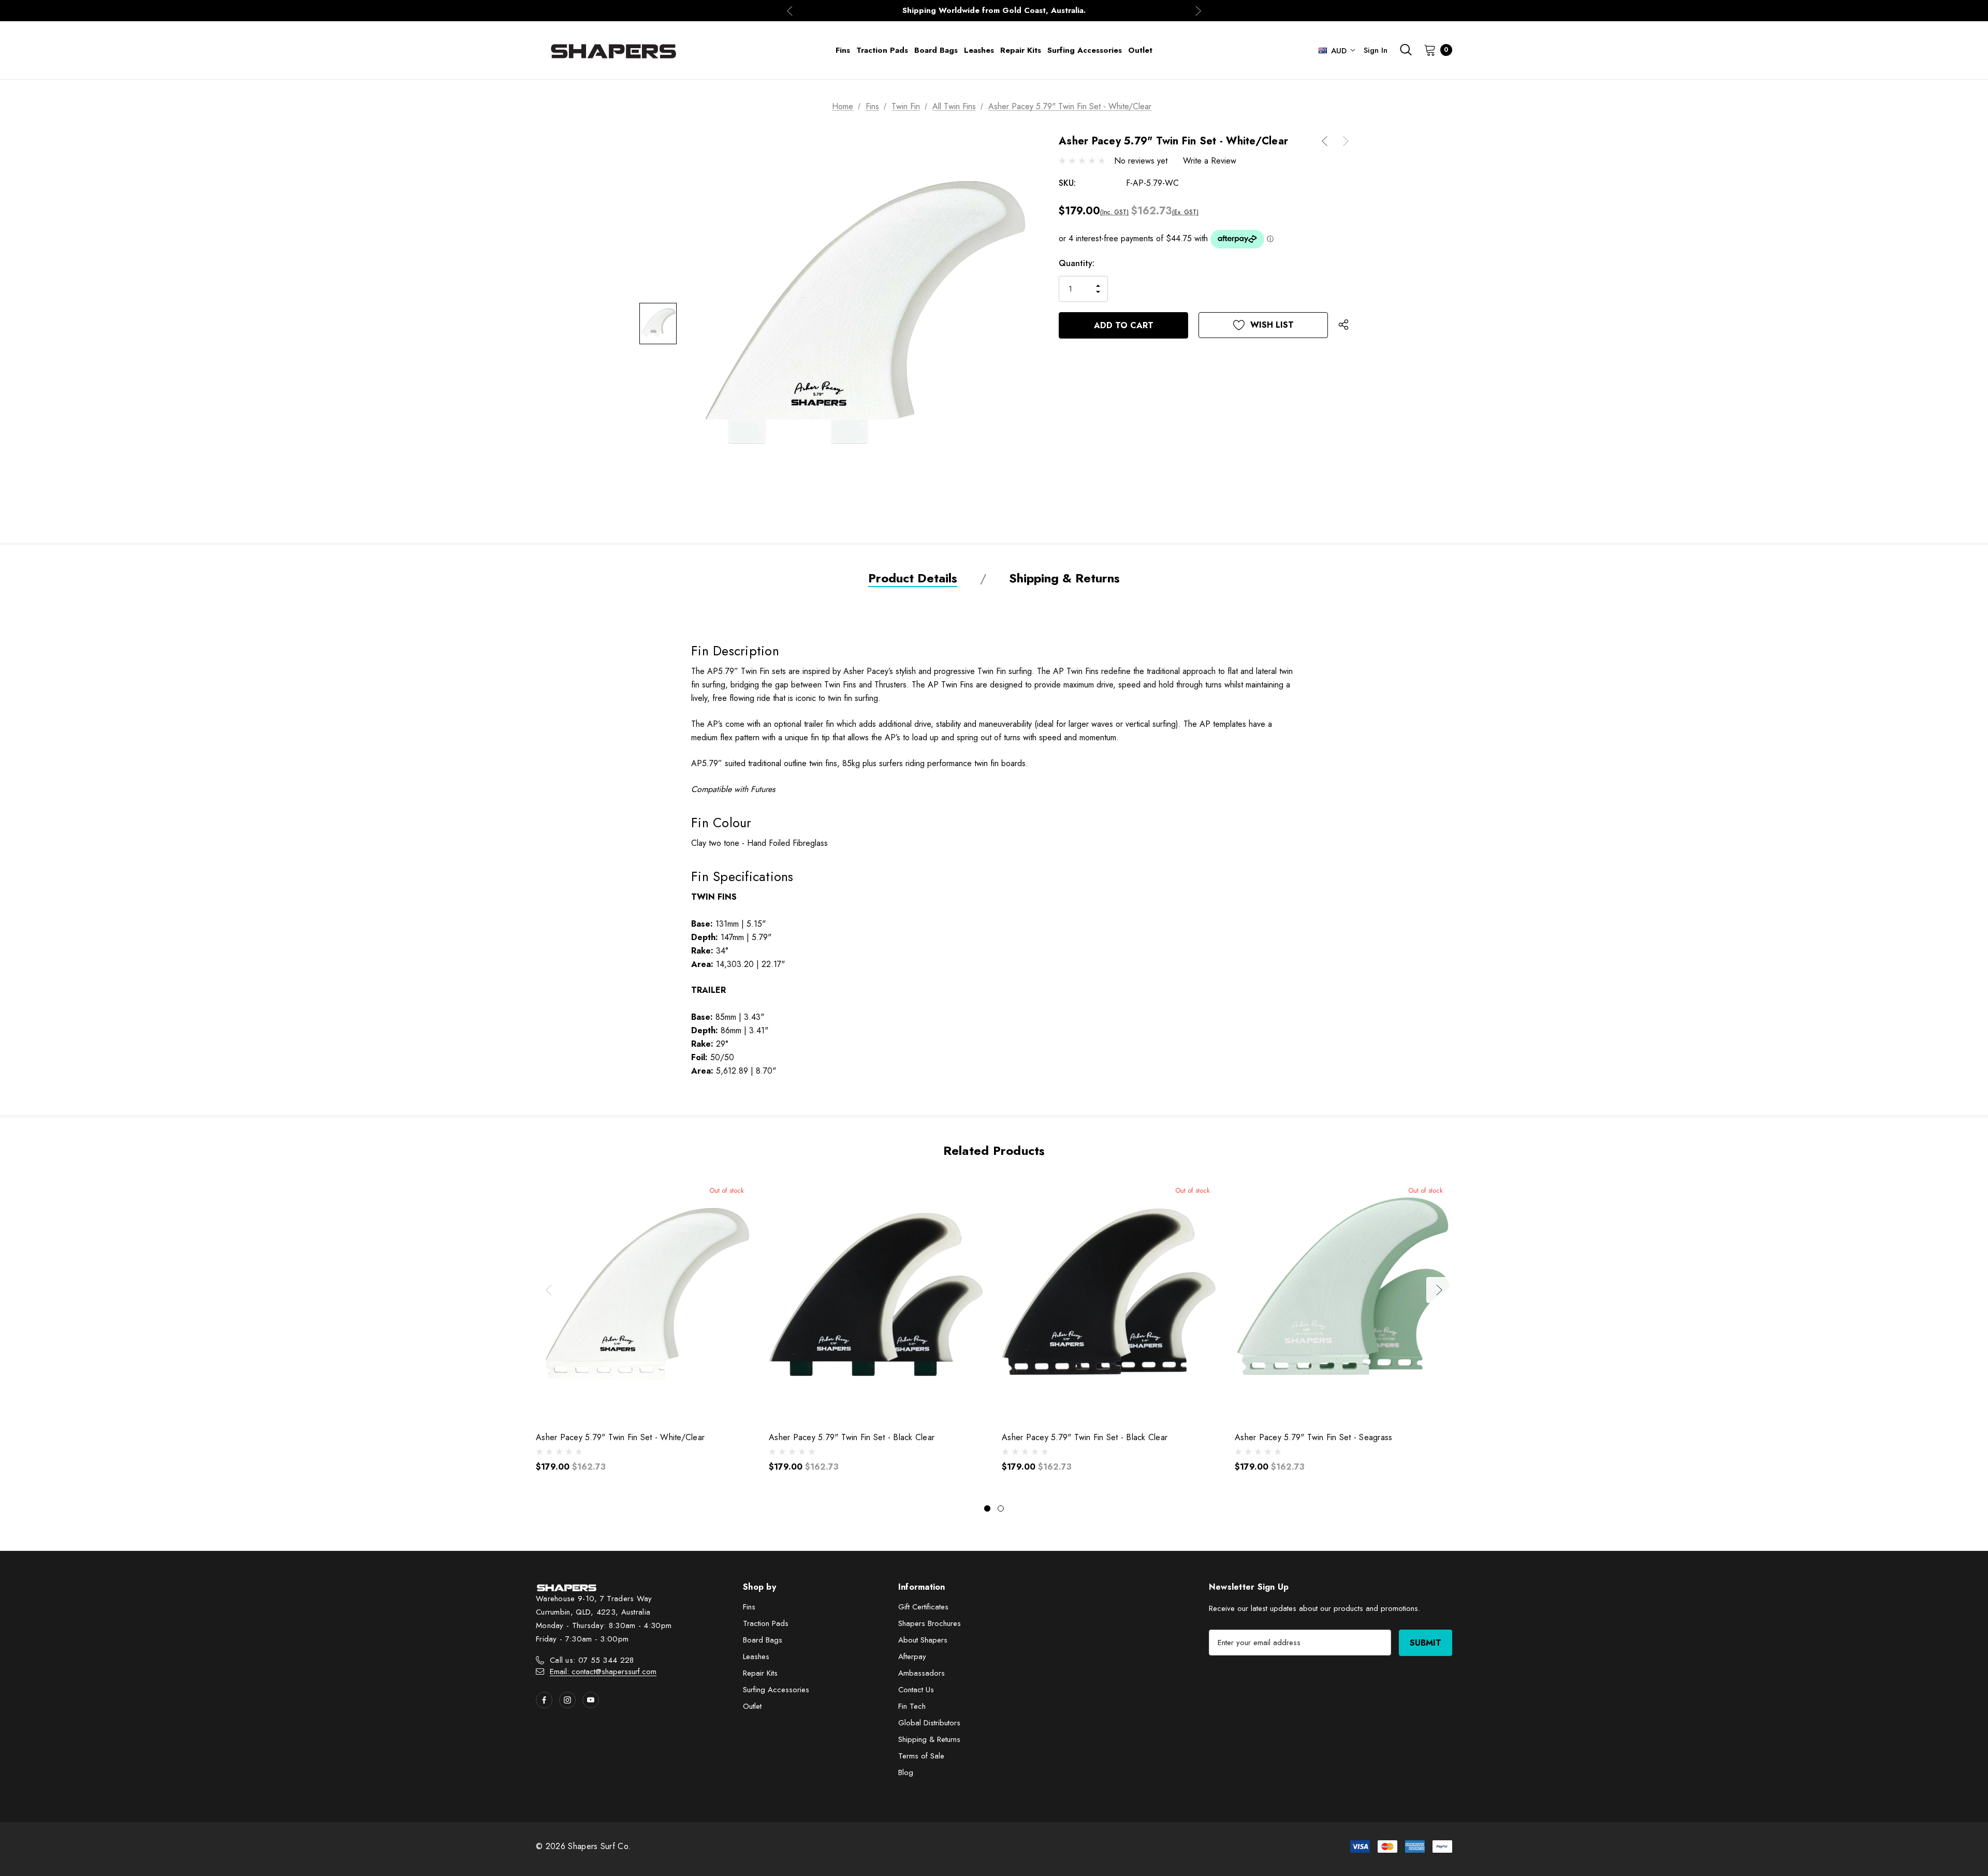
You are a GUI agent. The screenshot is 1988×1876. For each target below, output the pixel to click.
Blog (906, 1772)
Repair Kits (760, 1673)
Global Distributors (929, 1723)
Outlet (752, 1706)
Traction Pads (766, 1623)
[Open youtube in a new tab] (591, 1700)
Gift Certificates (923, 1607)
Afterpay (912, 1657)
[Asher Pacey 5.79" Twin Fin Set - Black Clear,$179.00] (878, 1299)
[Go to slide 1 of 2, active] (987, 1508)
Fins (749, 1607)
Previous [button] (790, 11)
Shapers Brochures (930, 1623)
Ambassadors (922, 1673)
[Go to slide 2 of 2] (1001, 1508)
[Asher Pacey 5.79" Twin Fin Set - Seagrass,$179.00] (1343, 1299)
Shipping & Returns (929, 1739)
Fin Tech (912, 1706)
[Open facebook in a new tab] (544, 1700)
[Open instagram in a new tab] (567, 1700)
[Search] (1406, 50)
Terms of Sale (921, 1756)
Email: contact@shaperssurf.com (603, 1672)
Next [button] (1198, 11)
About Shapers (923, 1640)
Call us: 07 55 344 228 (592, 1660)
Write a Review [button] (1210, 161)
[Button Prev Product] (1328, 141)
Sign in (1376, 50)
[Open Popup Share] (1343, 325)
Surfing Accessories (776, 1690)
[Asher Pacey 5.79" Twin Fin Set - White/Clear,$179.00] (645, 1299)
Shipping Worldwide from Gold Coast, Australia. (994, 10)
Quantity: (1077, 263)
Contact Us (916, 1690)
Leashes (756, 1657)
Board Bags (763, 1640)
